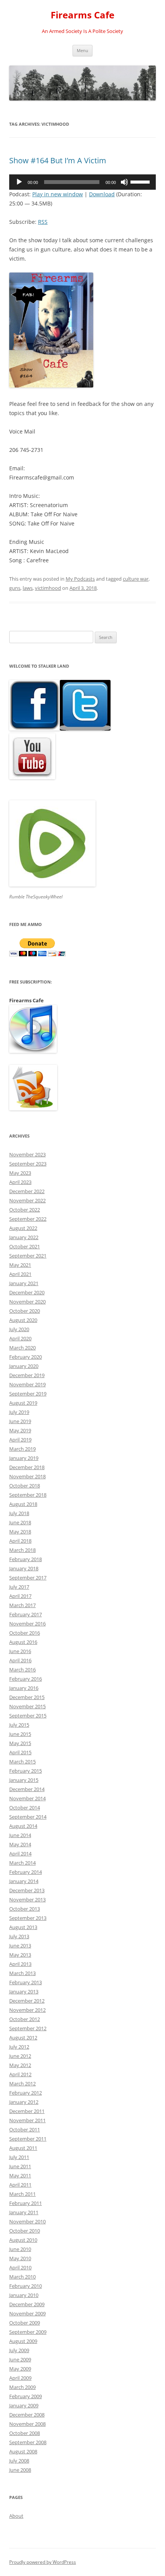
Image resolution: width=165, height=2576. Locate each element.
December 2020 (27, 1292)
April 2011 (20, 2185)
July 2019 (19, 1412)
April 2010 (20, 2267)
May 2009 (20, 2369)
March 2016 (22, 1670)
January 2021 (24, 1283)
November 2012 (27, 2010)
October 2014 (25, 1808)
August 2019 (23, 1403)
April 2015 (20, 1752)
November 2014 (27, 1798)
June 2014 (20, 1835)
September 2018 (28, 1495)
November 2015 (27, 1706)
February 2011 (26, 2203)
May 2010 (20, 2258)
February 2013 (26, 1982)
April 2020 (20, 1338)
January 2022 (24, 1237)
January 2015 (24, 1780)
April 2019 (20, 1440)
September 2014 (28, 1817)
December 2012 (27, 2001)
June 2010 (20, 2249)
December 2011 (27, 2111)
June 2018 (20, 1522)
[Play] (19, 182)
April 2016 (20, 1660)
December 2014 (27, 1789)
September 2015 (28, 1716)
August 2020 (23, 1320)
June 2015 (20, 1734)
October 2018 (25, 1486)
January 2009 (24, 2405)
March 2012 (22, 2083)
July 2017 (19, 1587)
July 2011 (19, 2157)
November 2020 (27, 1302)
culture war (136, 579)
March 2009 (22, 2387)
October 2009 (25, 2323)
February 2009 (26, 2396)
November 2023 (27, 1154)
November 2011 (27, 2120)
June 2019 (20, 1421)
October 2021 (25, 1246)
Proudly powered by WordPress (43, 2562)
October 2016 (25, 1633)
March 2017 (22, 1605)
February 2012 (26, 2093)
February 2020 (26, 1357)
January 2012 (24, 2102)
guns (15, 588)
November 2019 (27, 1384)
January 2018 (24, 1568)
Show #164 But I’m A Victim (58, 160)
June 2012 (20, 2056)
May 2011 (20, 2175)
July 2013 (19, 1936)
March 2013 (22, 1973)
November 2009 (27, 2313)
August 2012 (23, 2037)
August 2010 (23, 2240)
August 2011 (23, 2148)
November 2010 (27, 2221)
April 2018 (20, 1541)
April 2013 (20, 1964)
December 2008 (27, 2415)
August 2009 (23, 2341)
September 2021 (28, 1256)
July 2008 (19, 2461)
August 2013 (23, 1927)
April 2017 (20, 1596)
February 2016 (26, 1679)
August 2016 (23, 1642)
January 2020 (24, 1366)
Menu (82, 50)
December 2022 (27, 1191)
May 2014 (20, 1844)
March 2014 (22, 1863)
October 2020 (25, 1311)
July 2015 (19, 1725)
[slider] (141, 181)
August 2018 (23, 1504)
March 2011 (22, 2194)
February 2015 (26, 1771)
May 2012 (20, 2065)
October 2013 (25, 1909)
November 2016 (27, 1624)
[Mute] (124, 182)
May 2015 (20, 1743)
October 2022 (25, 1210)
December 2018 (27, 1467)
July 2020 (19, 1329)
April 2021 (20, 1274)
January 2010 (24, 2295)
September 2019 (28, 1394)
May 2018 (20, 1532)
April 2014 (20, 1854)
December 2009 (27, 2304)
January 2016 (24, 1688)
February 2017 (26, 1614)
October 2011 (25, 2129)
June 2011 (20, 2166)
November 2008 (27, 2424)
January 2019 (24, 1458)
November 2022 (27, 1200)
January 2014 (24, 1881)
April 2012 (20, 2074)
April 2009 (20, 2378)
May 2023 (20, 1173)
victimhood (48, 588)
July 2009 (19, 2350)
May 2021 (20, 1265)
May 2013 (20, 1955)
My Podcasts (80, 579)
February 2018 (26, 1559)
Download (102, 194)
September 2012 (28, 2028)
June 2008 (20, 2470)
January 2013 (24, 1992)
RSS (43, 222)
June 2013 (20, 1946)
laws (28, 588)
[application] (82, 182)
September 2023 (28, 1164)
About (16, 2516)
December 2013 (27, 1890)
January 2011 (24, 2212)
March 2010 (22, 2277)
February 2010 (26, 2286)
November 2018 (27, 1476)
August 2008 (23, 2451)
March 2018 (22, 1550)
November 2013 (27, 1900)
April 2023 (20, 1182)
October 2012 (25, 2019)
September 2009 (28, 2332)
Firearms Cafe (82, 15)
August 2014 (23, 1826)
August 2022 (23, 1228)
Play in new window (58, 194)
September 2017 (28, 1578)
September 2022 (28, 1219)
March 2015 (22, 1762)
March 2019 (22, 1449)
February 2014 (26, 1872)
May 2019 (20, 1430)
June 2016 (20, 1651)
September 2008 (28, 2442)
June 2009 (20, 2359)
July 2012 (19, 2047)
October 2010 (25, 2231)
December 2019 (27, 1375)
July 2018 (19, 1513)
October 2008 (25, 2433)
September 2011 (28, 2139)
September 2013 (28, 1918)
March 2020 (22, 1348)
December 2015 (27, 1697)
